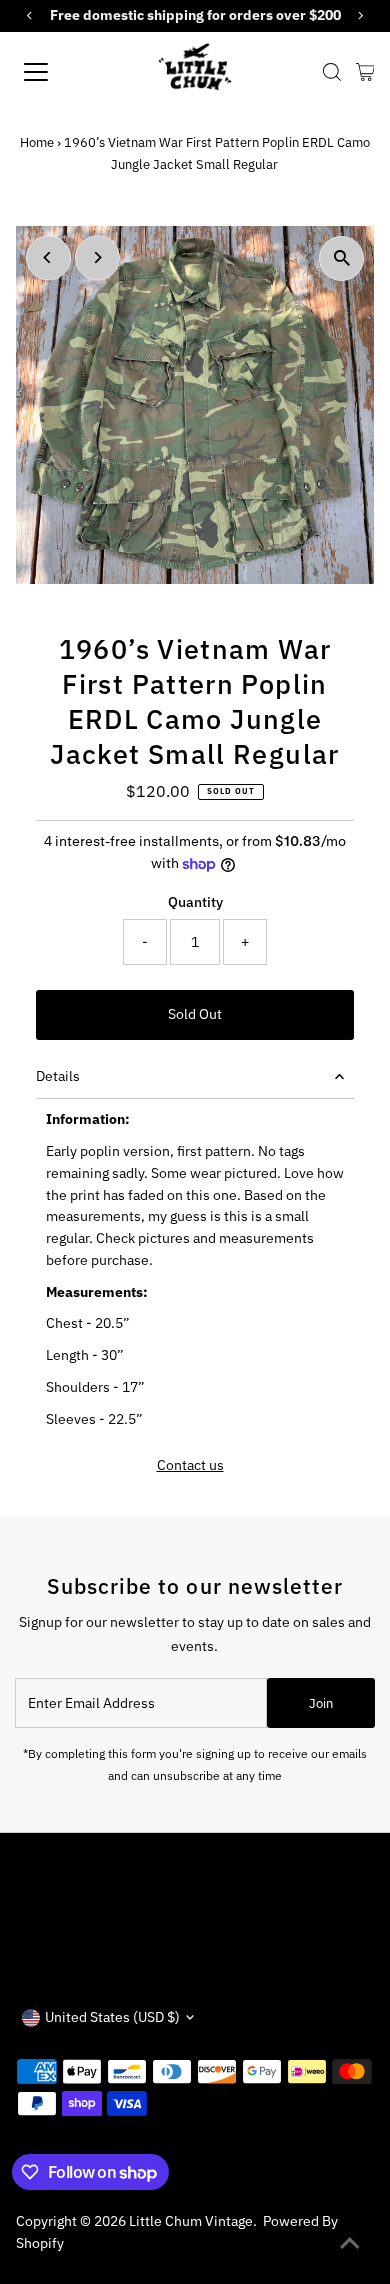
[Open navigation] (53, 72)
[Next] (97, 257)
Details (58, 1076)
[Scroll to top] (350, 2244)
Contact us (190, 1466)
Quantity (195, 902)
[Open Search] (332, 72)
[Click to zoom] (341, 258)
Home (37, 142)
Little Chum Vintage (191, 2221)
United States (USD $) (112, 2017)
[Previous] (48, 257)
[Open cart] (365, 72)
